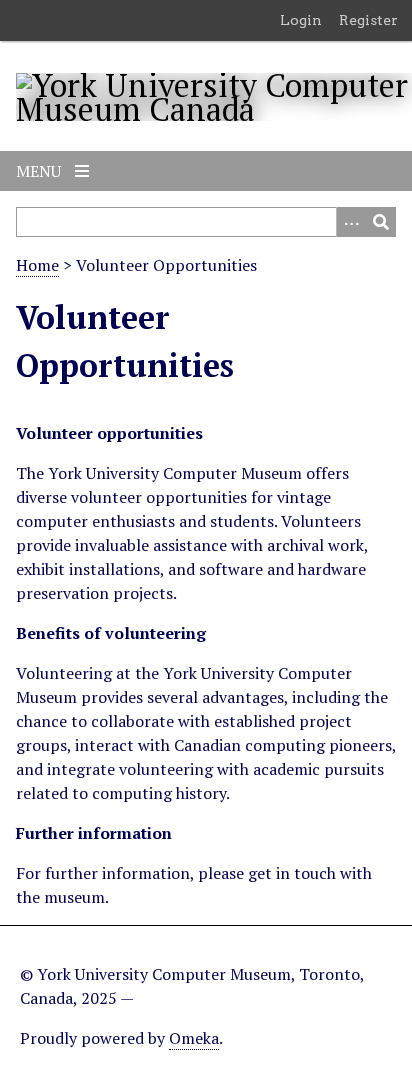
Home (37, 265)
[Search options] (351, 222)
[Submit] (381, 222)
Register (368, 20)
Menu (40, 171)
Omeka (194, 1038)
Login (301, 20)
